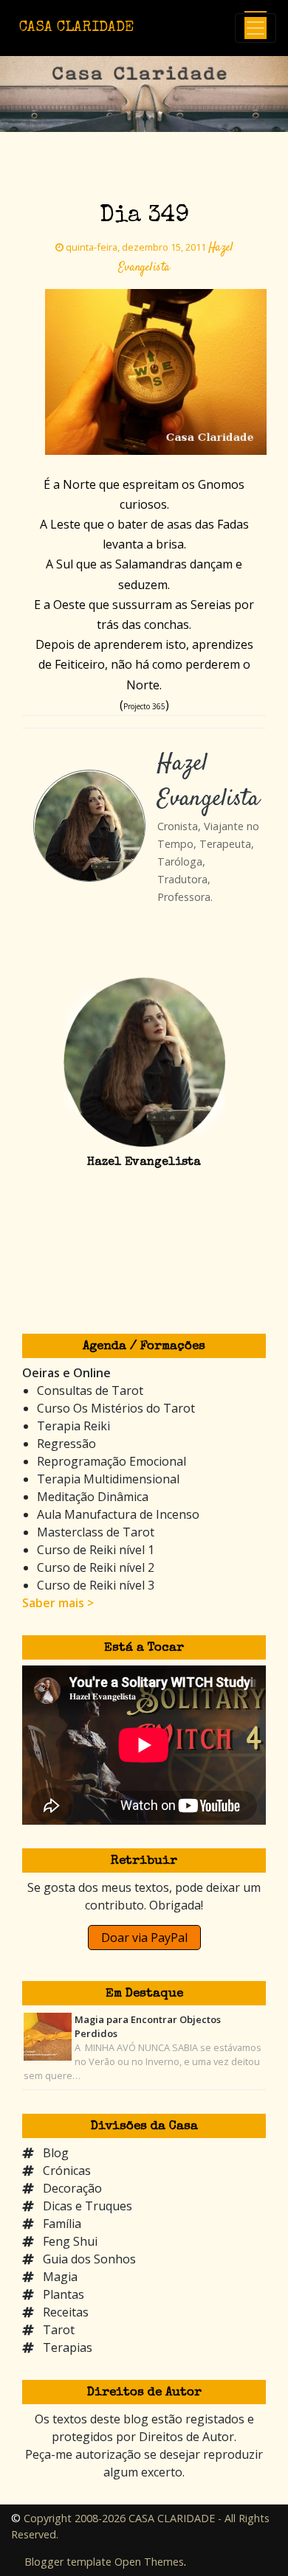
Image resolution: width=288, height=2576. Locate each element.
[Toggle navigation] (256, 28)
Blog (56, 2153)
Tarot (59, 2330)
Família (62, 2224)
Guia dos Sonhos (89, 2259)
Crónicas (67, 2171)
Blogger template (68, 2562)
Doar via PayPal (144, 1938)
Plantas (64, 2294)
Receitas (66, 2312)
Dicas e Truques (88, 2206)
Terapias (68, 2347)
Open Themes (149, 2562)
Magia (60, 2277)
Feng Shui (70, 2241)
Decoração (72, 2188)
